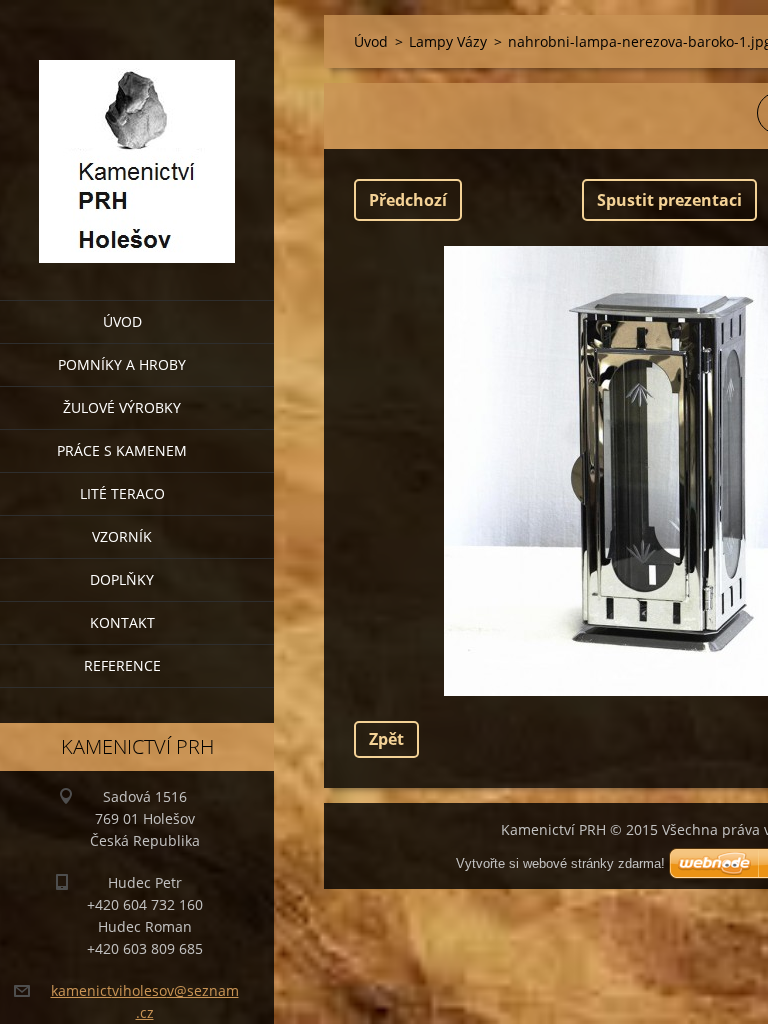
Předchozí (408, 200)
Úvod (122, 321)
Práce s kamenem (122, 450)
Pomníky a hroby (122, 364)
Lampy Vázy (448, 41)
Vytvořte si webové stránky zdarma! (560, 863)
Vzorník (122, 536)
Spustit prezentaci (669, 200)
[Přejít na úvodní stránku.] (137, 137)
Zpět (386, 739)
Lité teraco (122, 493)
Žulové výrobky (122, 407)
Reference (122, 665)
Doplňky (122, 579)
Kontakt (122, 622)
